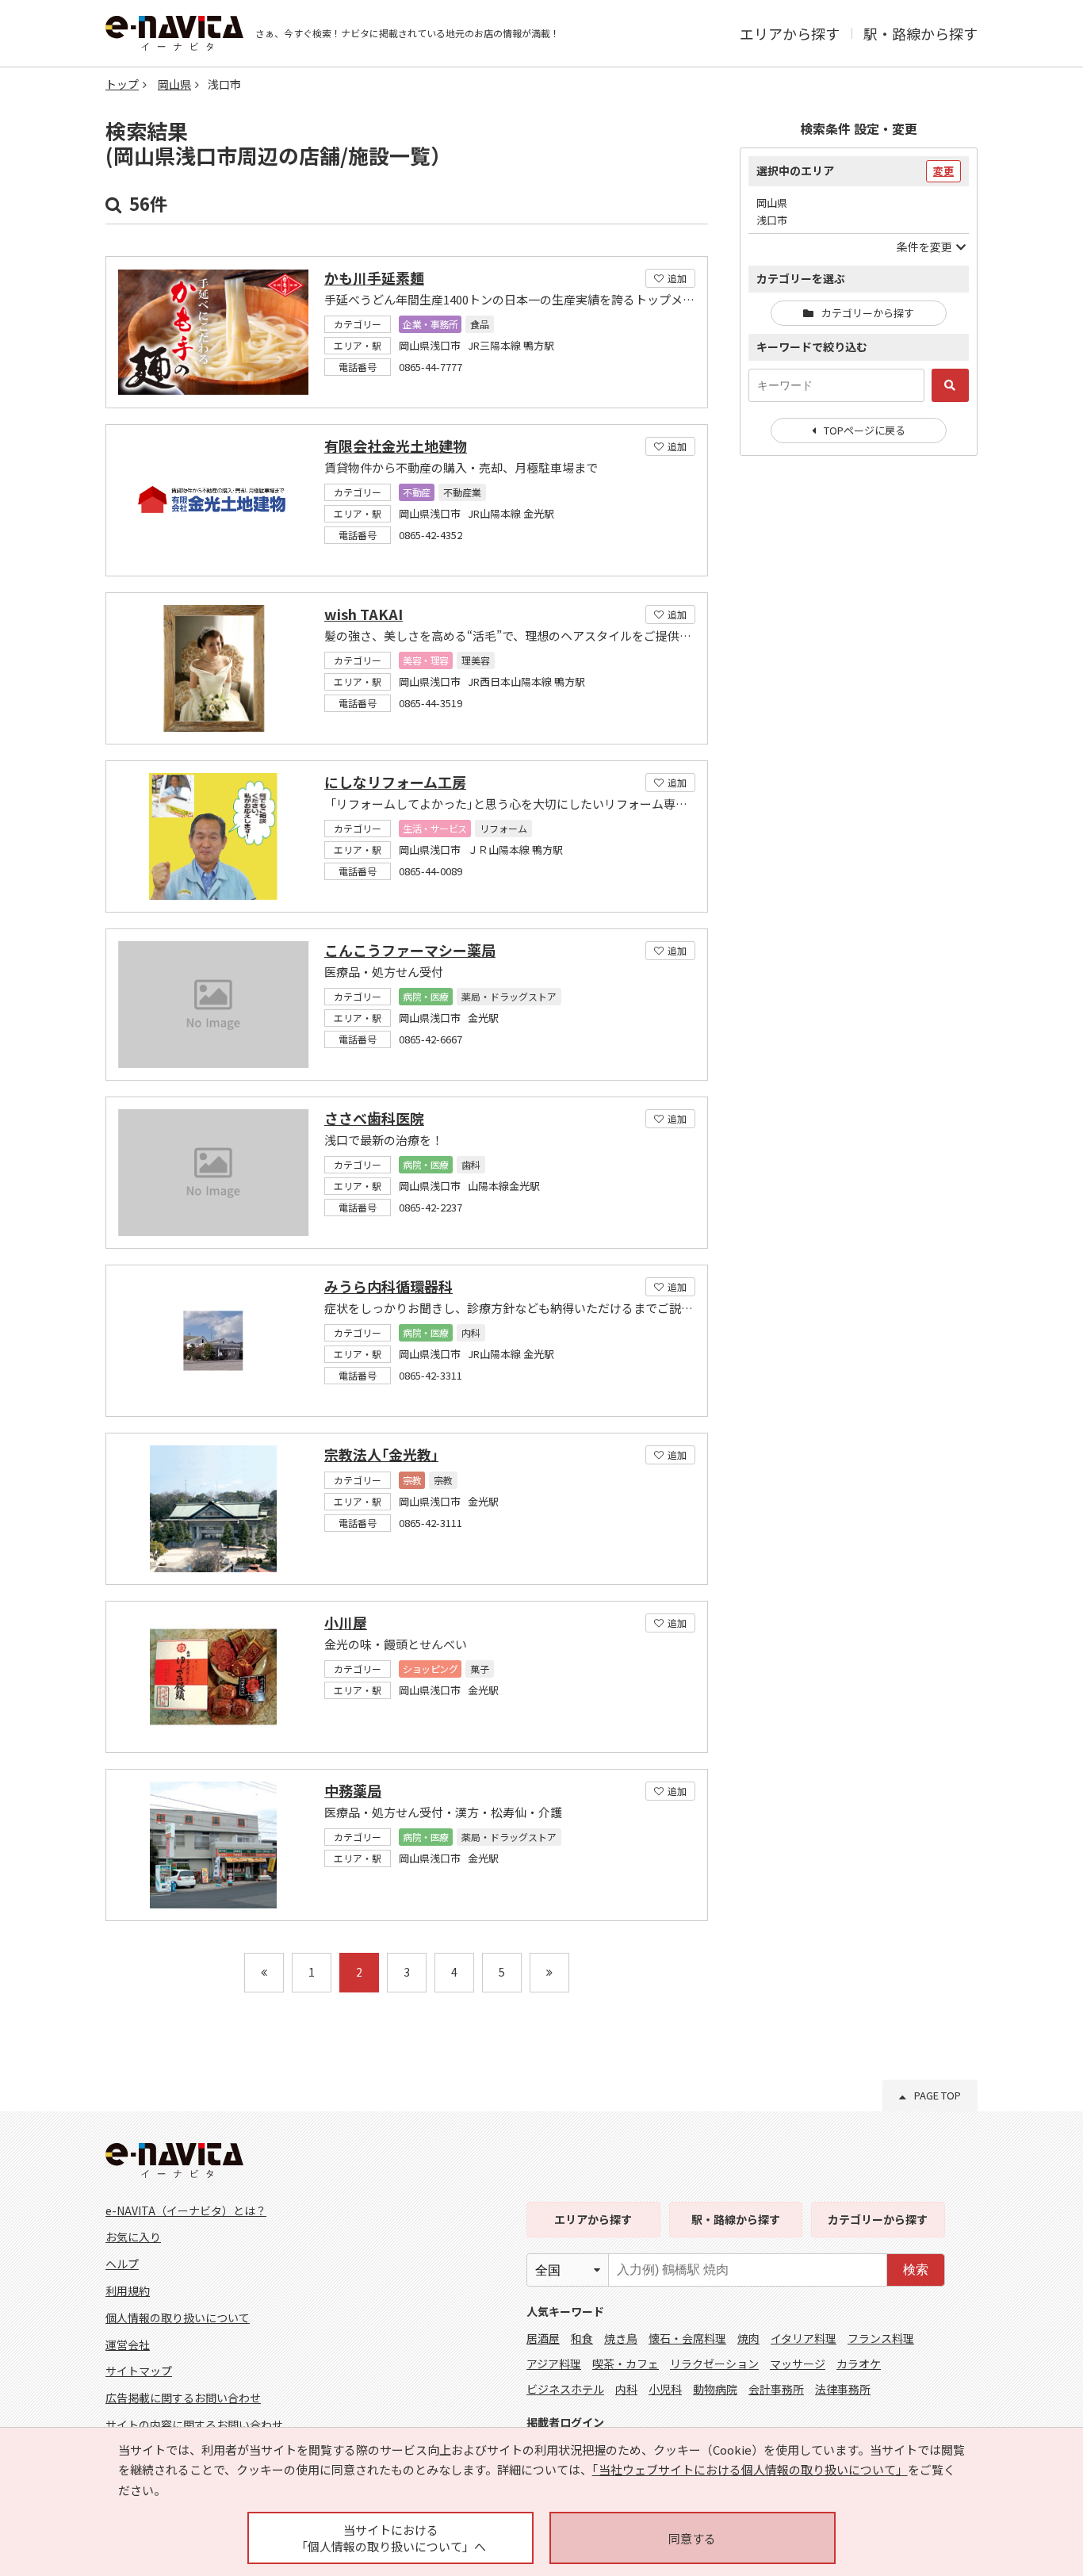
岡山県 (174, 84)
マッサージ (798, 2364)
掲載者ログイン (565, 2422)
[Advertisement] (859, 725)
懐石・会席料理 (687, 2338)
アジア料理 (554, 2364)
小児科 (665, 2389)
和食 (582, 2338)
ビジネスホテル (565, 2389)
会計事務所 (776, 2389)
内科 (626, 2389)
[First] (264, 1973)
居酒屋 (543, 2338)
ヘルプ (122, 2264)
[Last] (549, 1973)
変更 (943, 171)
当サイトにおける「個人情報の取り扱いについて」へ (391, 2538)
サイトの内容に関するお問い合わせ (194, 2425)
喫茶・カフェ (626, 2364)
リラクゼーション (714, 2364)
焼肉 (748, 2338)
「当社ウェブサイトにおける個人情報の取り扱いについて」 (750, 2469)
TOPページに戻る (865, 430)
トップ (122, 84)
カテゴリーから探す (868, 313)
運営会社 (128, 2344)
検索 (916, 2270)
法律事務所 (843, 2389)
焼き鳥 (621, 2338)
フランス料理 (881, 2338)
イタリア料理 (804, 2338)
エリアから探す (790, 33)
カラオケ (859, 2364)
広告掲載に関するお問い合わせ (183, 2398)
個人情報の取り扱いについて (178, 2318)
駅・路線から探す (920, 33)
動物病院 (715, 2389)
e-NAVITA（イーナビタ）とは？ (186, 2210)
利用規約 (128, 2291)
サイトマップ (139, 2371)
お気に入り (133, 2237)
